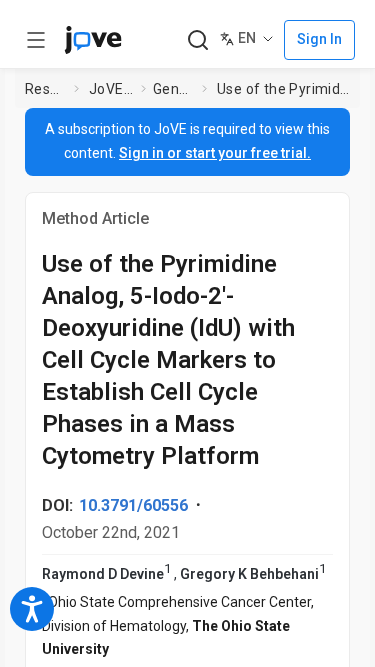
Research (45, 89)
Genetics (173, 89)
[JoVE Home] (93, 40)
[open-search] (197, 40)
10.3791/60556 (133, 505)
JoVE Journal (111, 89)
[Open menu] (36, 40)
